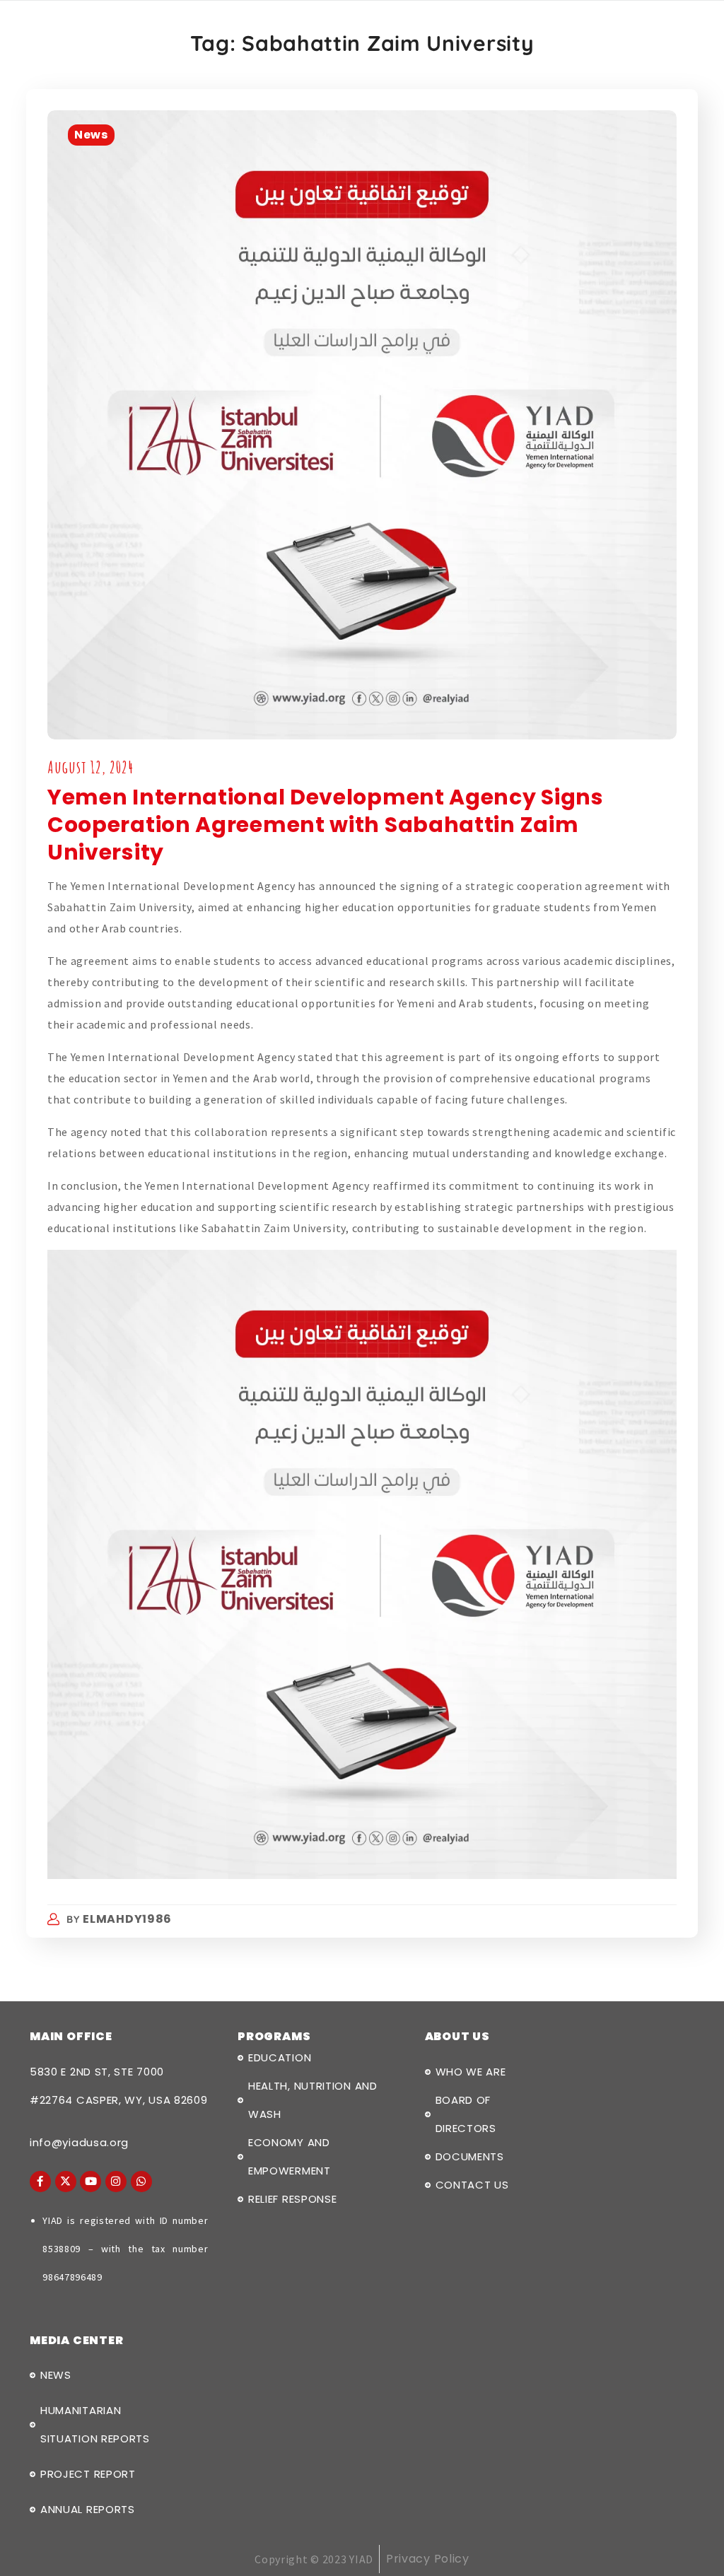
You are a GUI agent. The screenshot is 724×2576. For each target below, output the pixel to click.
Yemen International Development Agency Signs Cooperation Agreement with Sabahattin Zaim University (326, 825)
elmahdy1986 (127, 1919)
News (91, 135)
